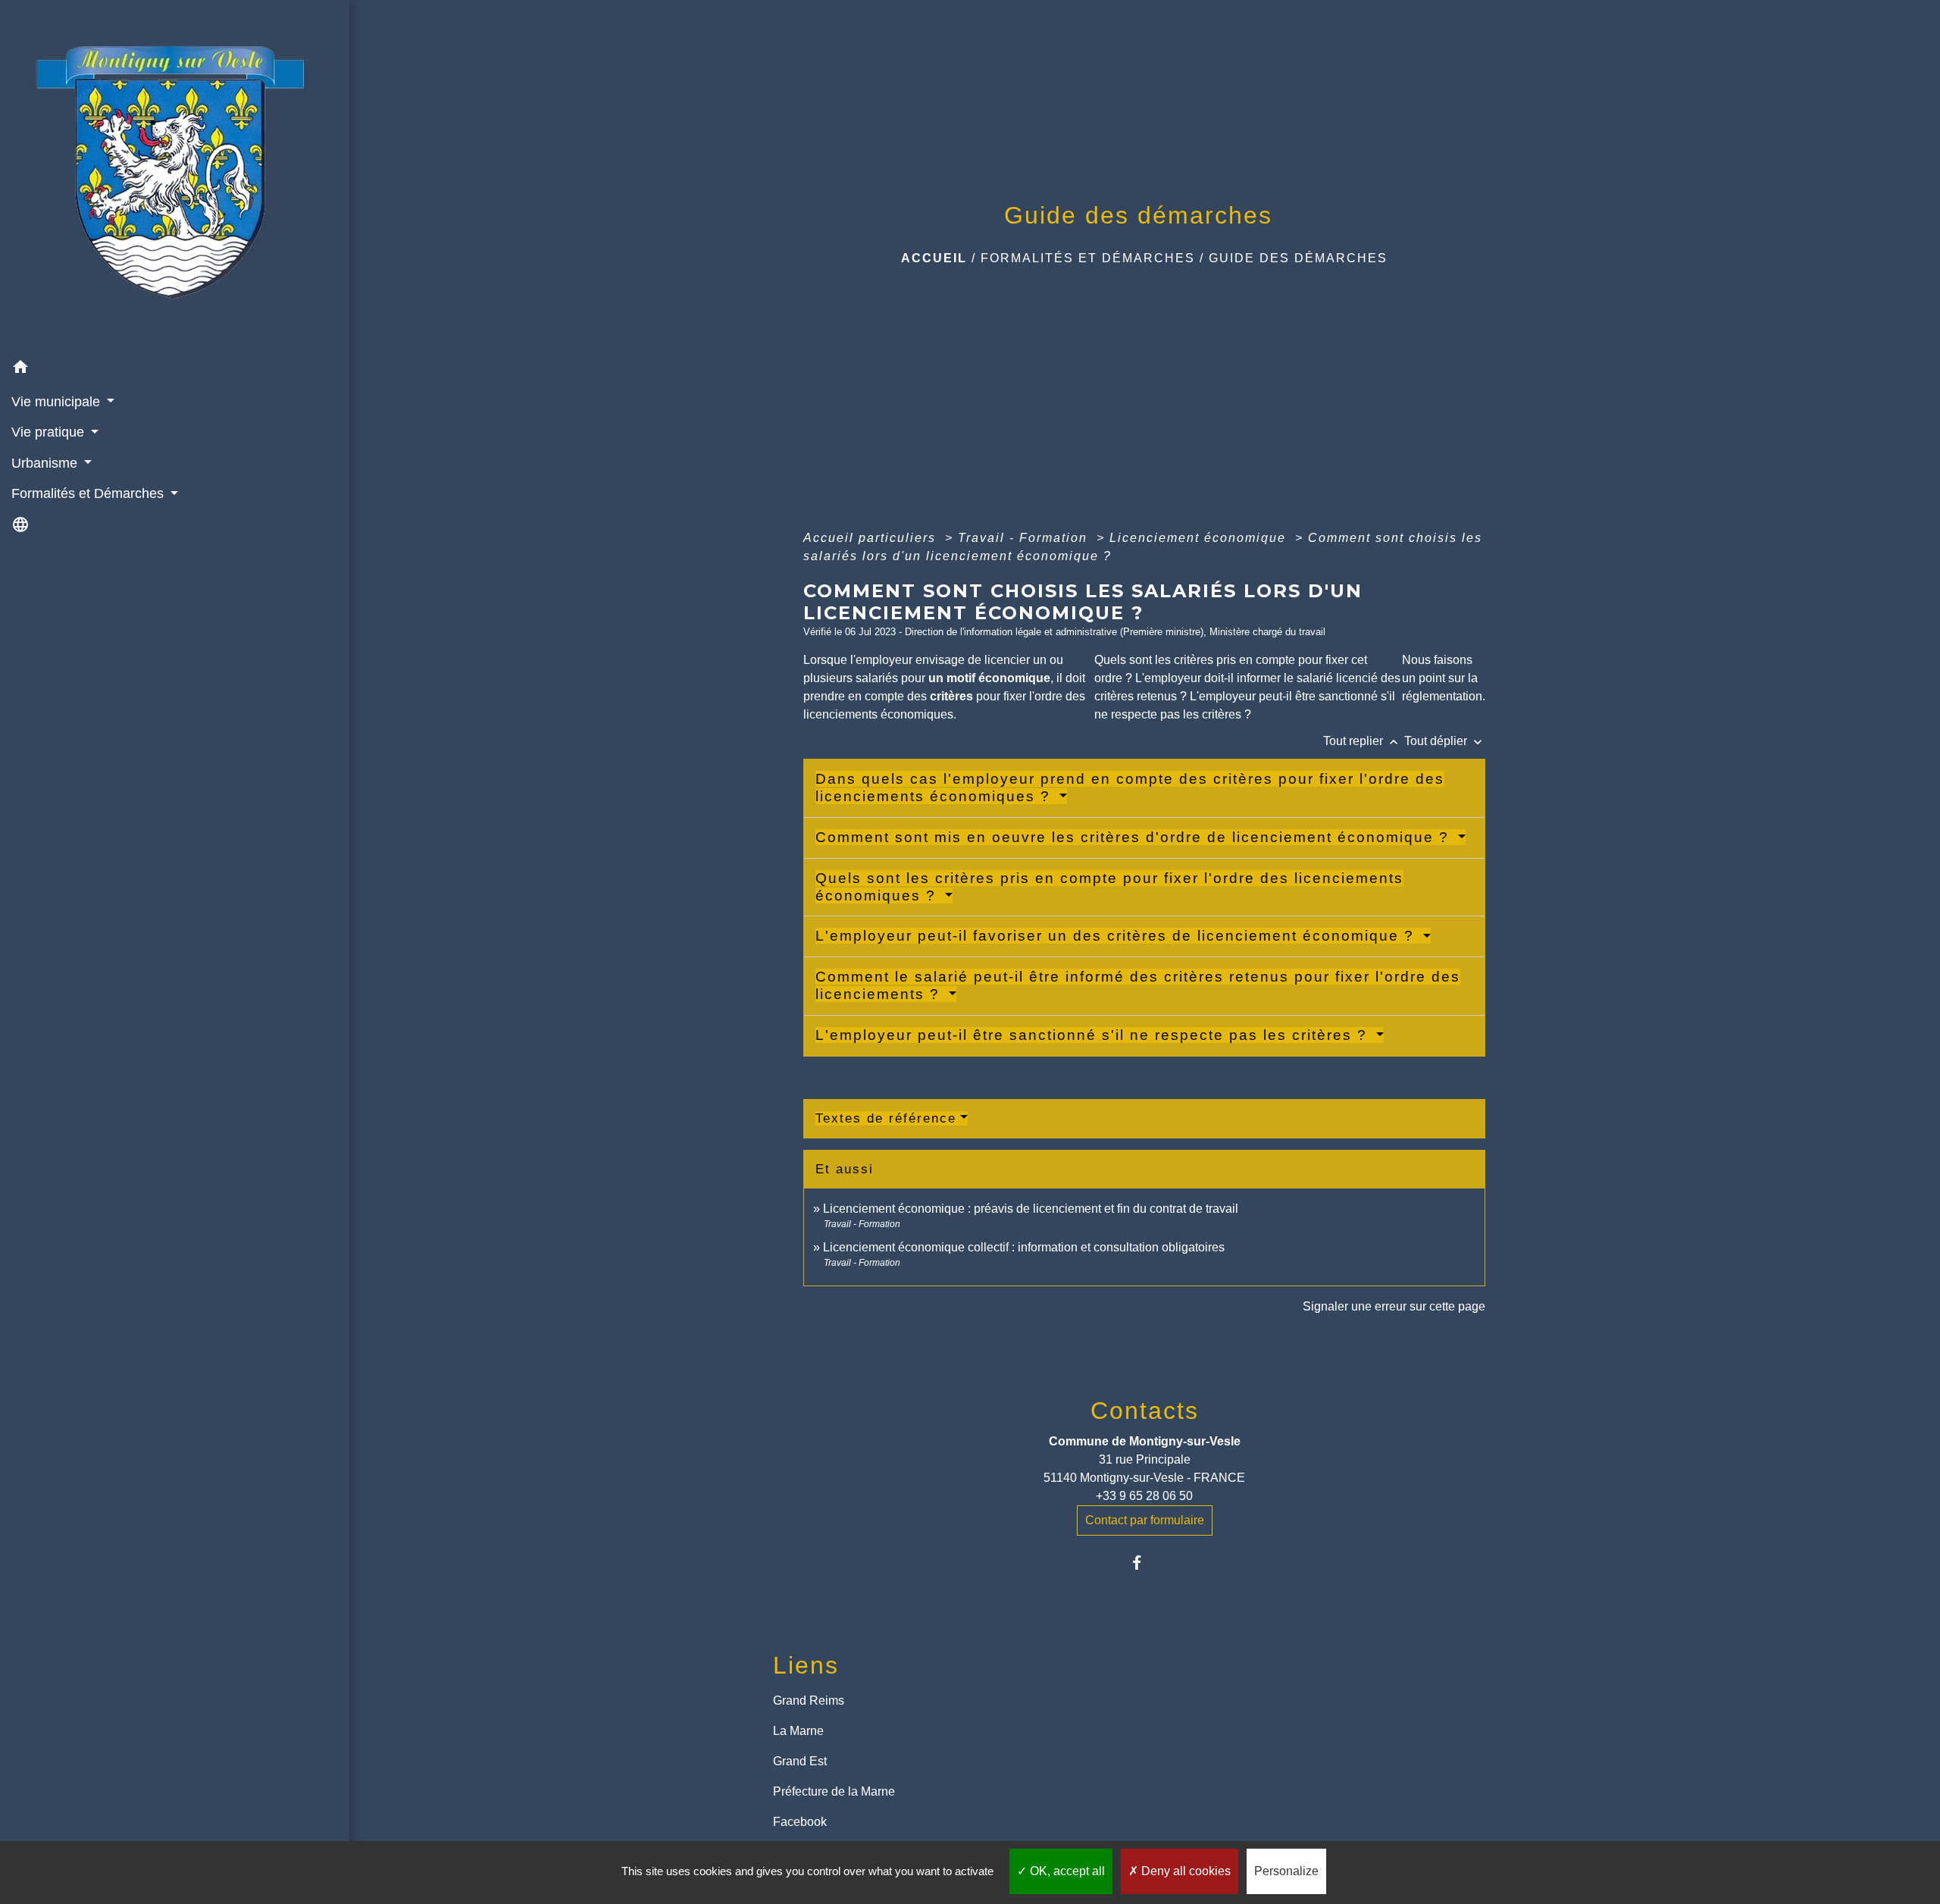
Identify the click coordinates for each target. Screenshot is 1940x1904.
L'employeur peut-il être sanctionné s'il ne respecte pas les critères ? (1094, 1035)
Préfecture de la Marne (834, 1791)
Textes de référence (886, 1118)
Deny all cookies (1184, 1871)
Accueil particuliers (872, 538)
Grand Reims (809, 1700)
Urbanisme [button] (46, 463)
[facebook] (1145, 1563)
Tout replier (1362, 741)
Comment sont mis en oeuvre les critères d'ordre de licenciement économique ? (1135, 837)
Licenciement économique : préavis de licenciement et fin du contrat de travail (1031, 1209)
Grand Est (800, 1761)
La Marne (798, 1731)
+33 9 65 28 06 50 (1144, 1496)
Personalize (1286, 1871)
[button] (175, 369)
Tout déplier (1445, 741)
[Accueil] (174, 176)
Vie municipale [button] (58, 402)
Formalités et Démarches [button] (89, 493)
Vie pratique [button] (50, 432)
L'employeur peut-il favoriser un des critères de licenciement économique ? (1117, 936)
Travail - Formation (1025, 538)
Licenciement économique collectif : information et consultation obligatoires (1024, 1247)
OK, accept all (1066, 1871)
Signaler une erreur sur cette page (1394, 1306)
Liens (806, 1665)
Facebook (800, 1822)
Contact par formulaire (1145, 1520)
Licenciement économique (1200, 538)
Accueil (934, 258)
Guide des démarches (1298, 258)
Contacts (1145, 1411)
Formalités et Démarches (1088, 258)
